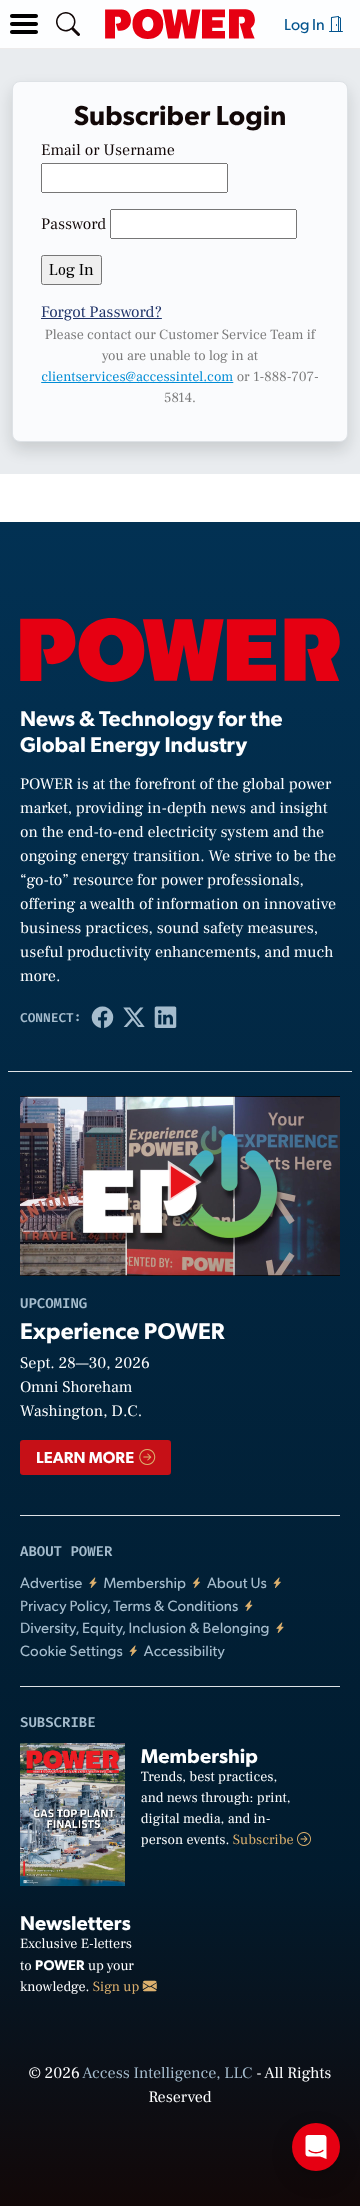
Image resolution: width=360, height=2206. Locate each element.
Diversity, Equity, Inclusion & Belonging (145, 1627)
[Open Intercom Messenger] (316, 2147)
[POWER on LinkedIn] (165, 1017)
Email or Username (108, 151)
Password (73, 225)
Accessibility (184, 1650)
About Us (237, 1582)
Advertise (51, 1582)
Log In (306, 23)
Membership (144, 1582)
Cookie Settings (71, 1650)
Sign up (118, 1987)
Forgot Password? (101, 313)
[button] (24, 24)
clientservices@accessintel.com (137, 377)
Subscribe (265, 1840)
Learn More (86, 1456)
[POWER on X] (133, 1017)
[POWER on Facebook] (102, 1017)
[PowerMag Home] (180, 24)
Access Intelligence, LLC (167, 2074)
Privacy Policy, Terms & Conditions (129, 1605)
